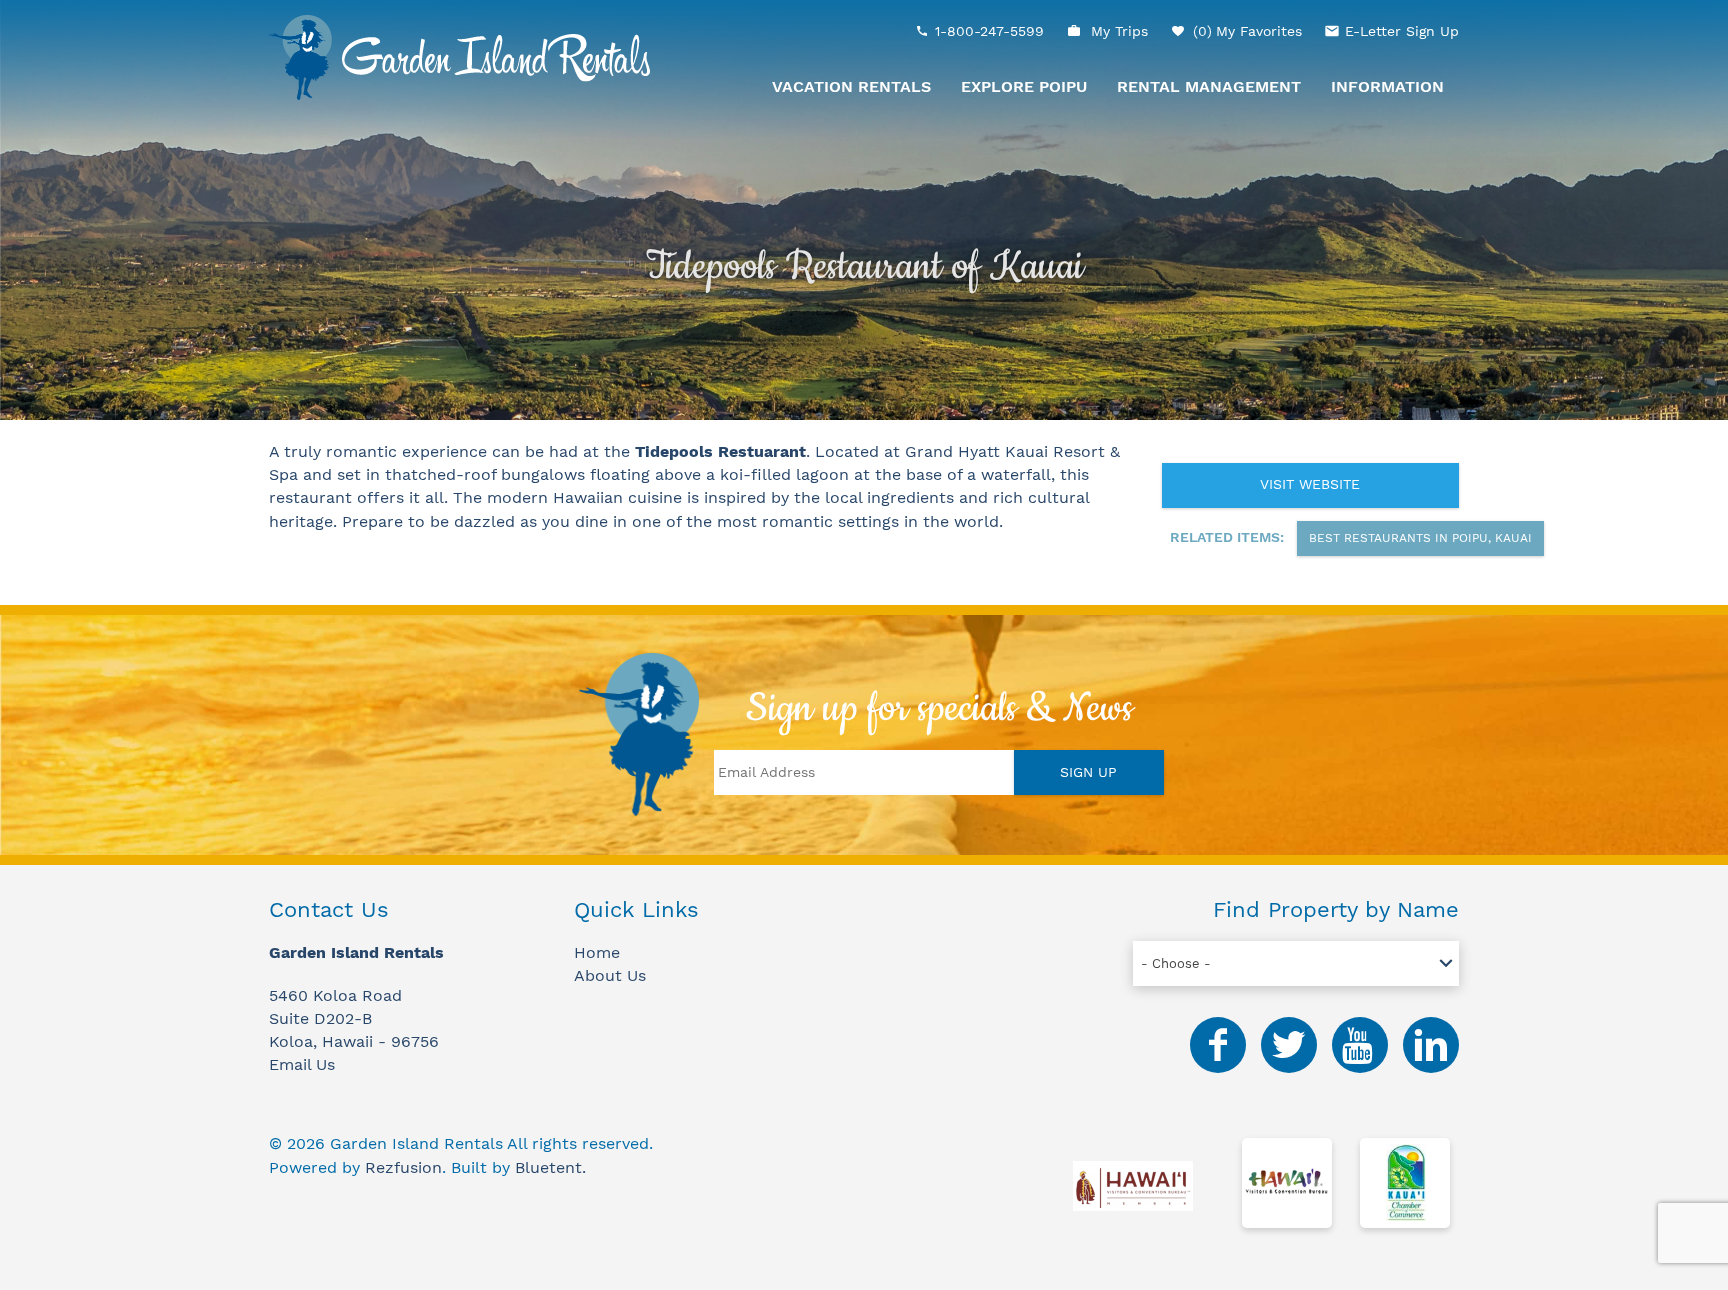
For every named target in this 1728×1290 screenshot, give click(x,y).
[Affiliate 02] (1287, 1186)
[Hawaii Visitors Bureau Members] (1133, 1186)
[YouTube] (1360, 1045)
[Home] (459, 56)
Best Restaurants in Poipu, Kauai (1420, 538)
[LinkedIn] (1431, 1045)
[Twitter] (1289, 1045)
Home (597, 952)
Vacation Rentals (851, 86)
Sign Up (1088, 772)
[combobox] (1296, 963)
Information (1387, 86)
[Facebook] (1218, 1045)
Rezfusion (403, 1167)
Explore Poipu (1024, 86)
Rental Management (1209, 86)
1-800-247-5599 (989, 31)
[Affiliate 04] (1405, 1186)
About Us (610, 975)
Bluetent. (550, 1167)
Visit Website (1310, 484)
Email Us (302, 1064)
